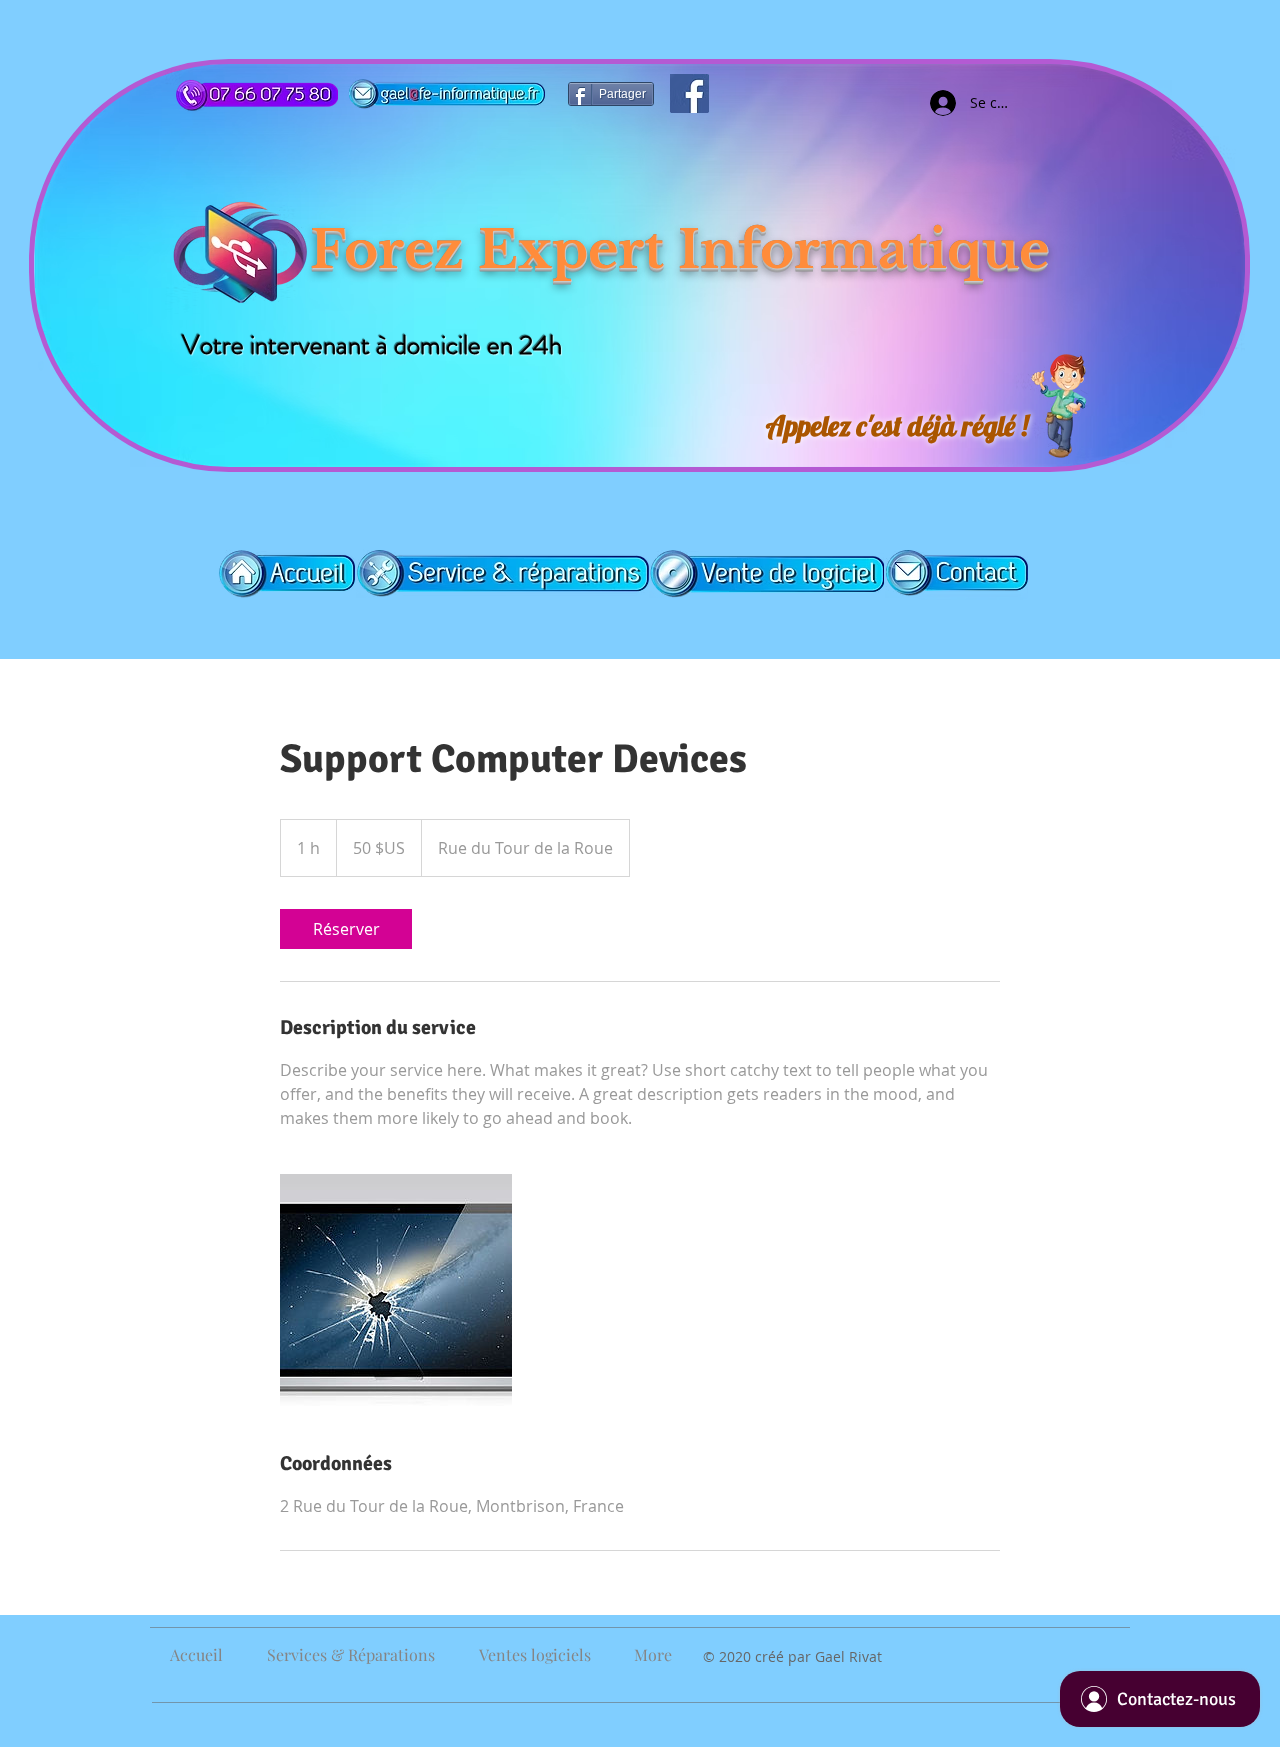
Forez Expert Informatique (679, 250)
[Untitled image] (396, 1290)
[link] (346, 929)
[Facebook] (689, 93)
